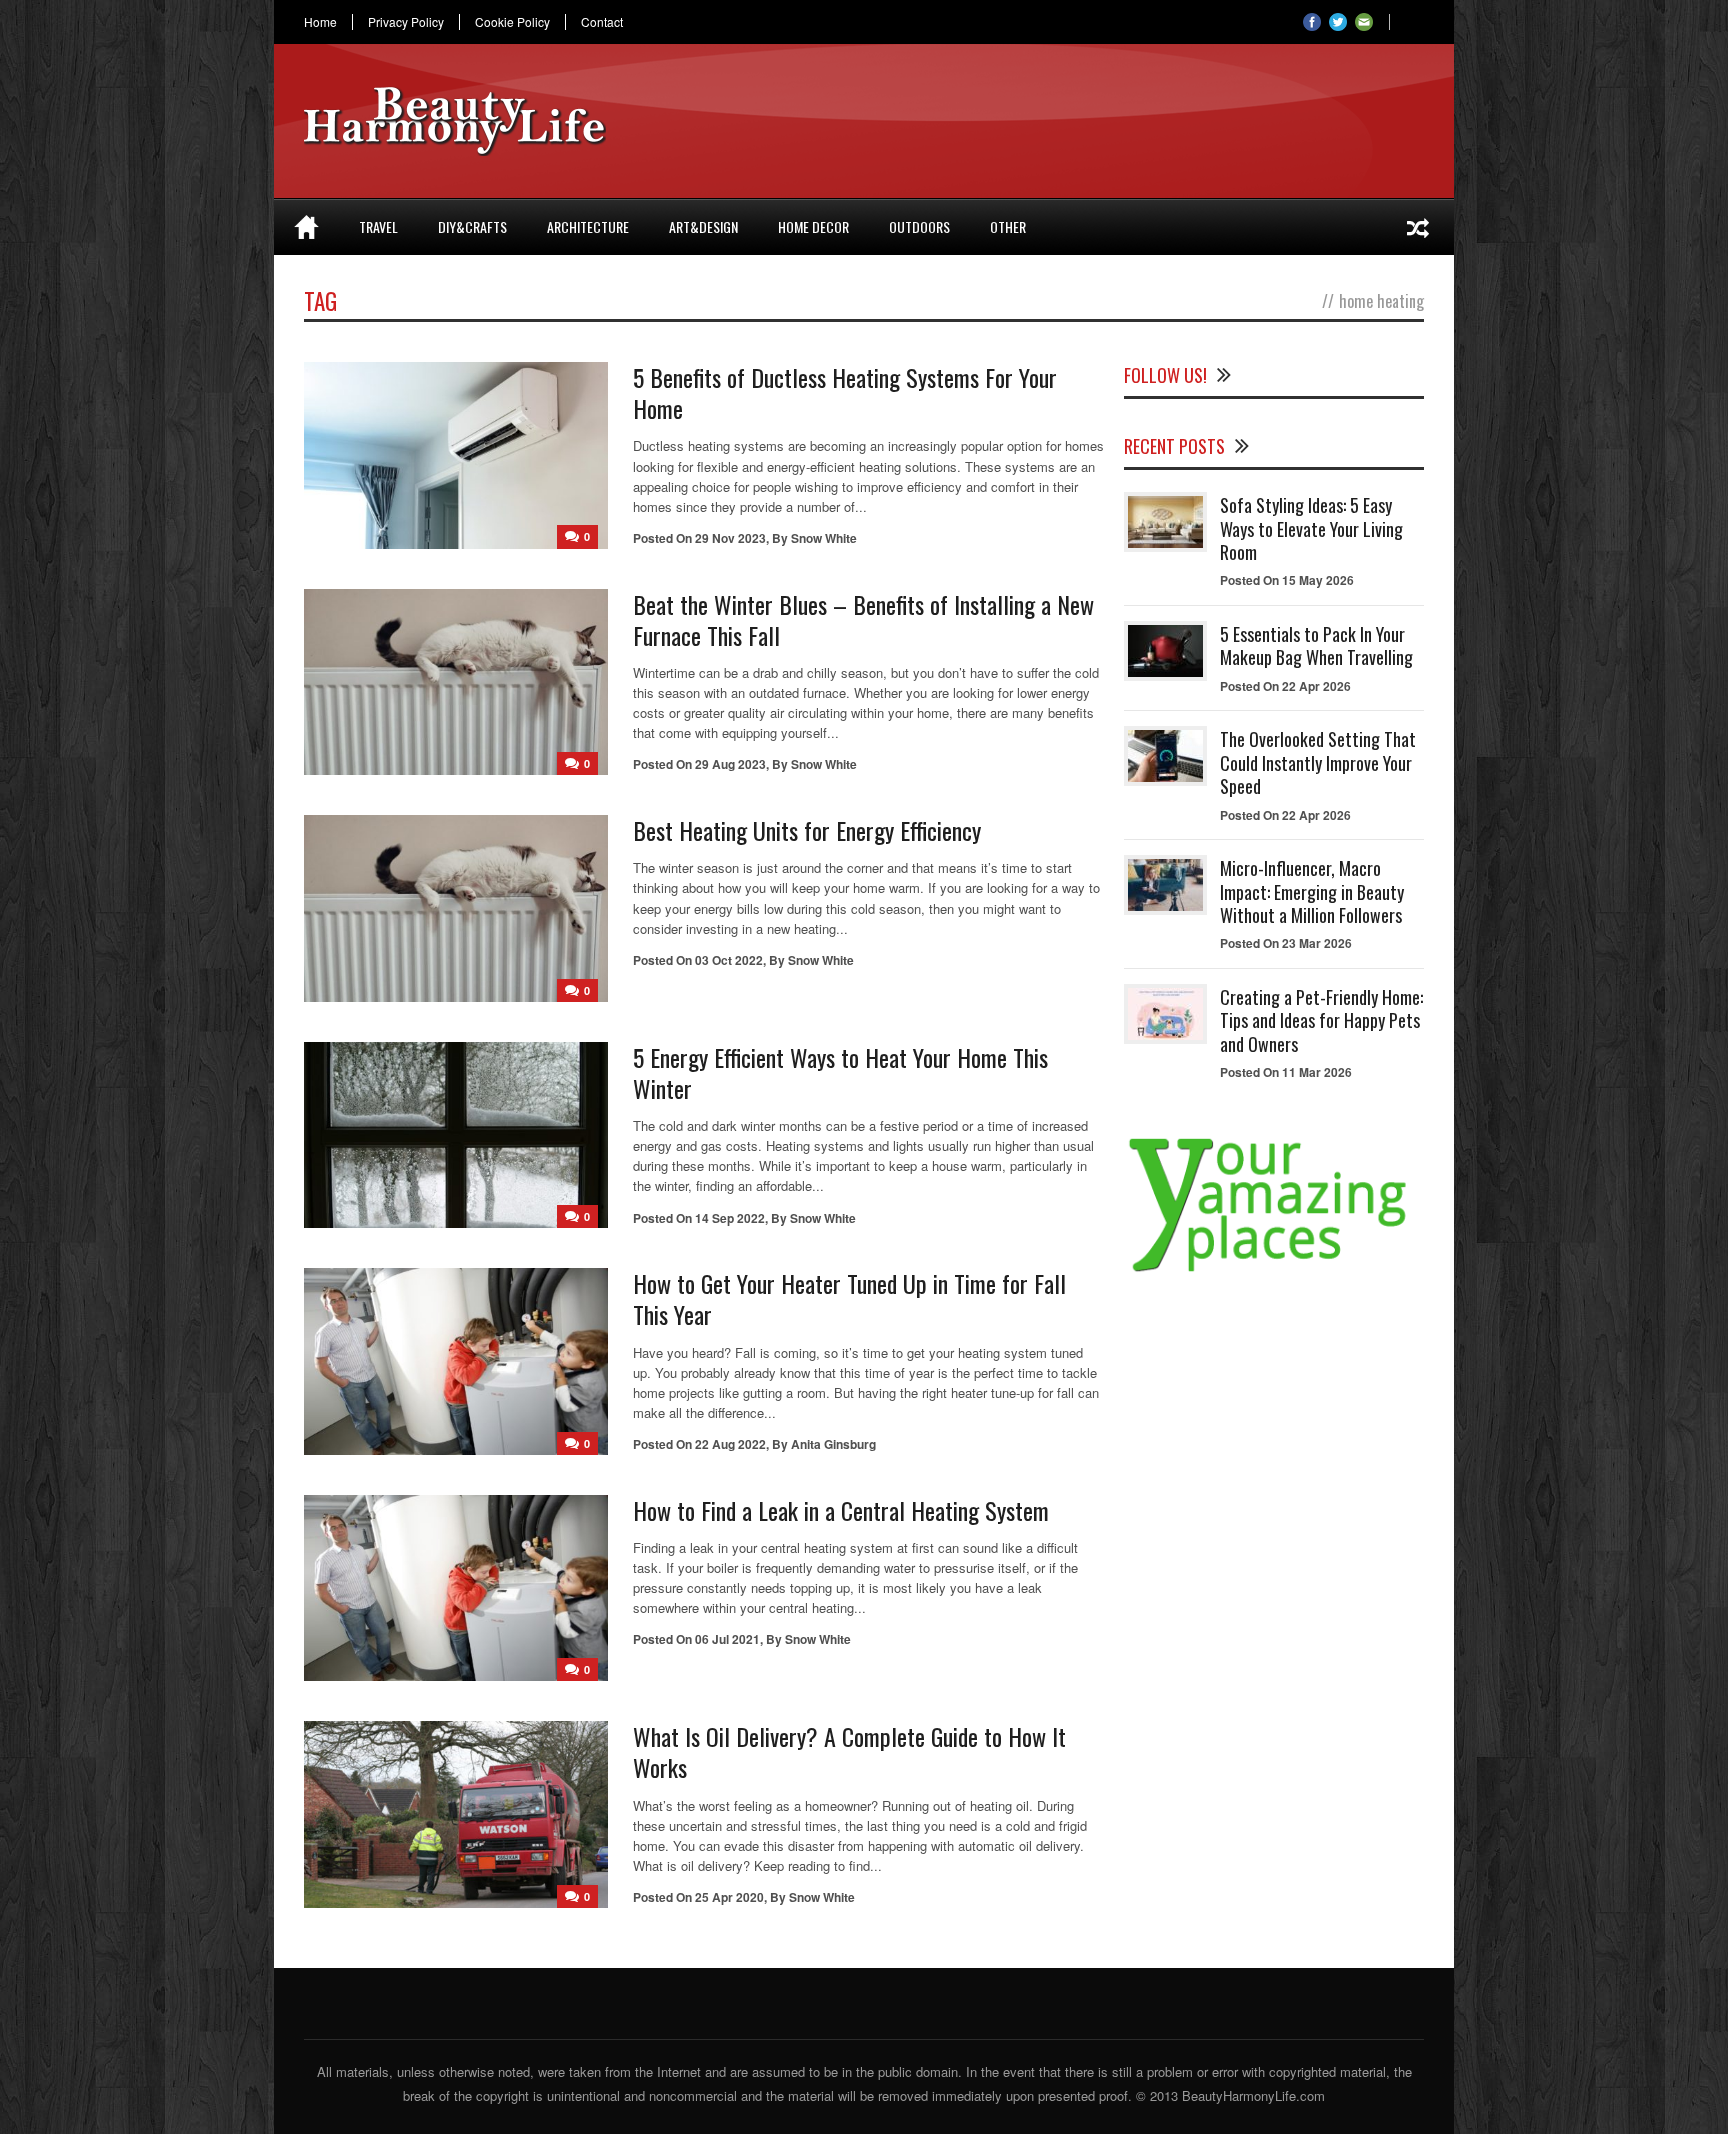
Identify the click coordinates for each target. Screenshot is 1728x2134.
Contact (602, 22)
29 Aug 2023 (730, 764)
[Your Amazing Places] (1274, 1271)
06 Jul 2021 (727, 1639)
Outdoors (919, 226)
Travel (378, 226)
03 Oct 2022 (729, 960)
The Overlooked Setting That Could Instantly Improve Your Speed (1318, 762)
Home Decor (813, 226)
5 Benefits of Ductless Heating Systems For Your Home (845, 392)
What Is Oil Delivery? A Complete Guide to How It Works (849, 1751)
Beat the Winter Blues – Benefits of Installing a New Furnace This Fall (863, 619)
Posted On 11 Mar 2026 (1286, 1072)
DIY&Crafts (472, 226)
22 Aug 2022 (730, 1444)
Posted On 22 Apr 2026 (1285, 686)
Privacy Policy (406, 22)
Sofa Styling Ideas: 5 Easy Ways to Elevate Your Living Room (1311, 528)
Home (320, 22)
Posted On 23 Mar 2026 (1286, 943)
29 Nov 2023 (730, 538)
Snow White (824, 538)
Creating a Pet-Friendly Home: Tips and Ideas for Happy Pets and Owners (1321, 1020)
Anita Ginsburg (833, 1444)
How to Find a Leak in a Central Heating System (841, 1510)
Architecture (588, 226)
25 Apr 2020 (729, 1897)
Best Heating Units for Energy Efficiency (807, 830)
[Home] (306, 227)
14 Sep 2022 (730, 1218)
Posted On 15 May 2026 (1287, 580)
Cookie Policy (512, 22)
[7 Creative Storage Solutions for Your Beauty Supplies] (1418, 227)
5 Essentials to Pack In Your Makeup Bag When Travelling (1316, 645)
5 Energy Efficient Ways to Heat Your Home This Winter (840, 1072)
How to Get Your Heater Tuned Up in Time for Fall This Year (849, 1298)
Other (1008, 226)
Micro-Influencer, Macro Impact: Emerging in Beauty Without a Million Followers (1312, 891)
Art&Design (703, 226)
